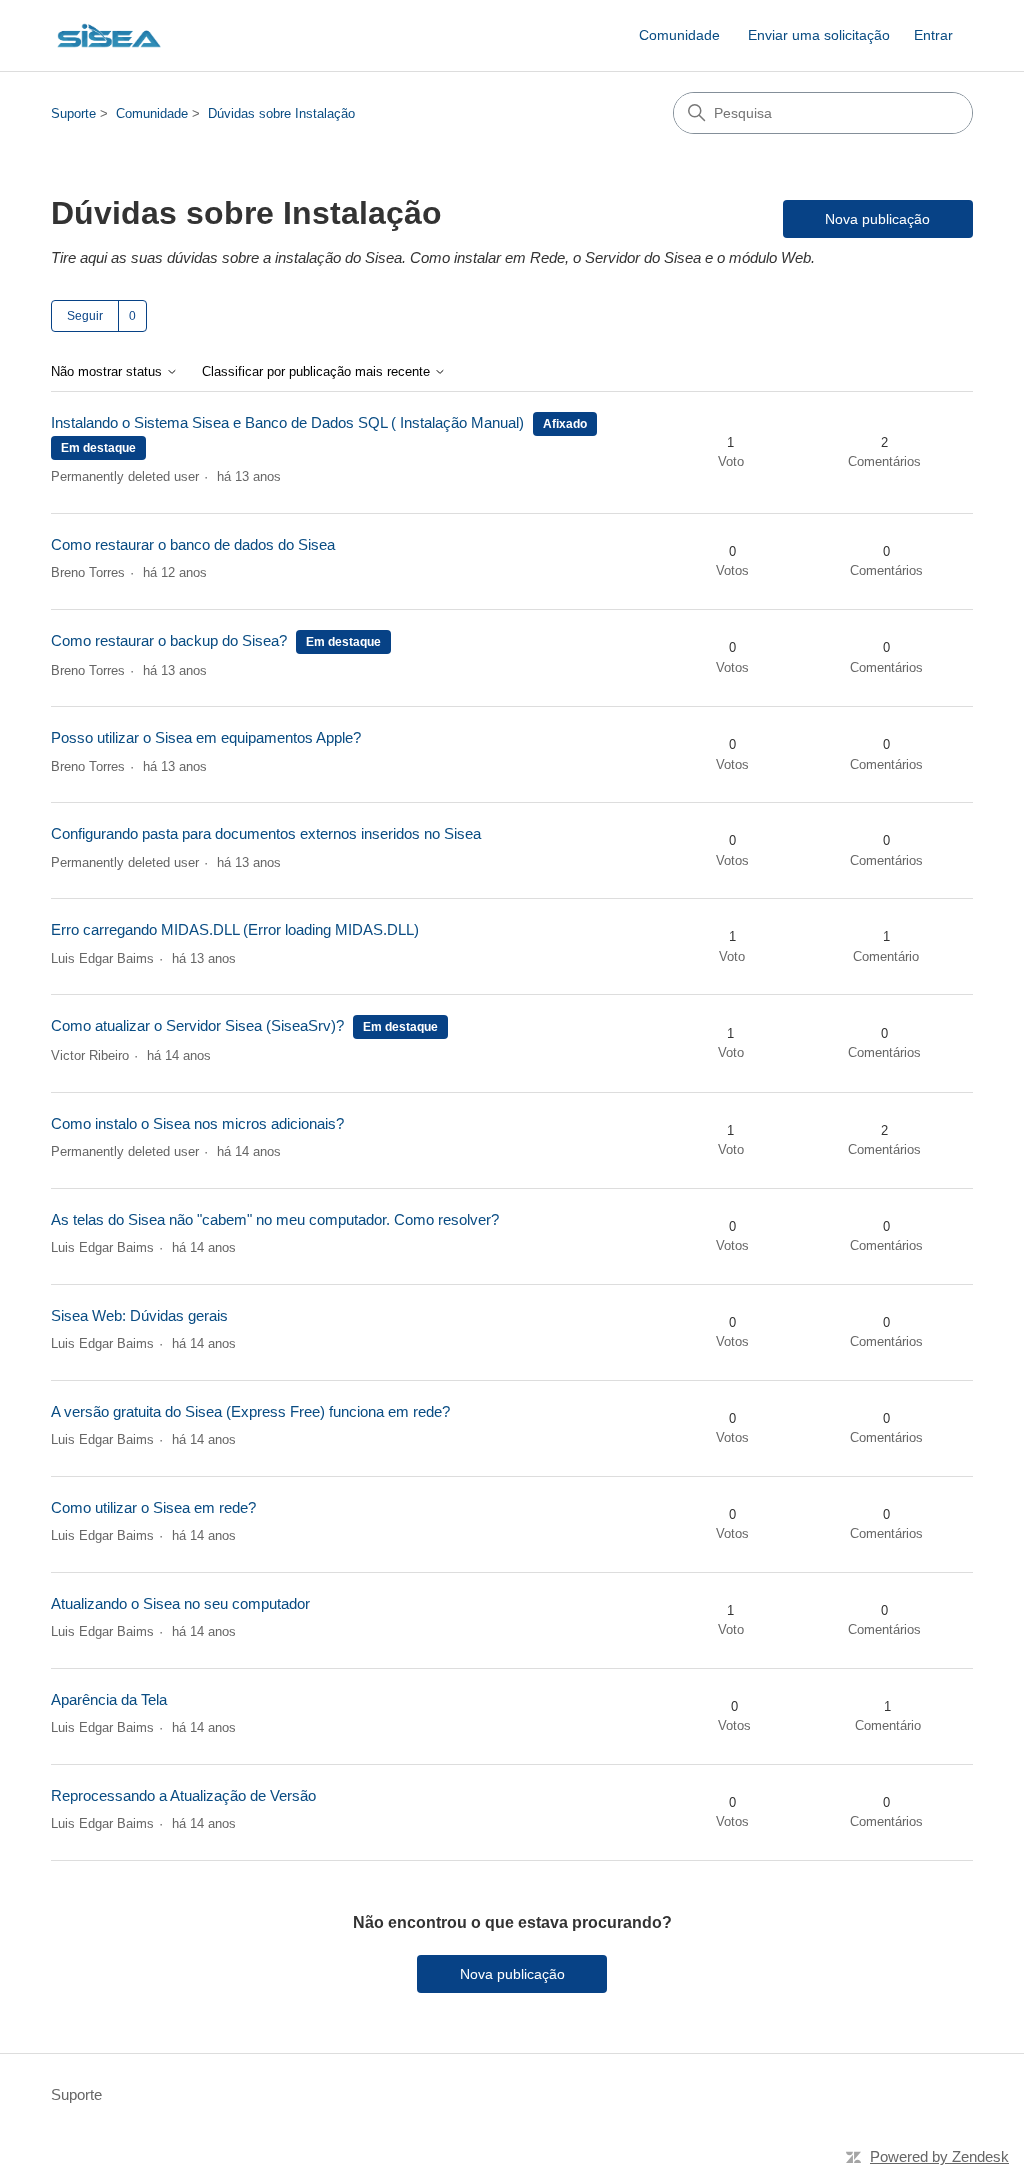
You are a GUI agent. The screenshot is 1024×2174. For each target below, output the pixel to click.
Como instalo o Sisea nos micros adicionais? (197, 1123)
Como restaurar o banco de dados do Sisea (193, 544)
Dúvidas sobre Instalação (281, 113)
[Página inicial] (109, 35)
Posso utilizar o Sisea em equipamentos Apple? (206, 737)
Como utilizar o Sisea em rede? (153, 1507)
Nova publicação (877, 219)
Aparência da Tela (109, 1699)
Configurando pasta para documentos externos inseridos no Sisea (266, 833)
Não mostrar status (108, 372)
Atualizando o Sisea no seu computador (180, 1603)
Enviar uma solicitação (819, 35)
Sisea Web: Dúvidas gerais (139, 1315)
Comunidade (679, 35)
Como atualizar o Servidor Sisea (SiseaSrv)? (197, 1025)
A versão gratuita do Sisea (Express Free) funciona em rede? (250, 1411)
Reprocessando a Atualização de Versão (183, 1795)
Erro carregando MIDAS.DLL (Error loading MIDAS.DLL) (235, 929)
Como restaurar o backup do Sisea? (169, 640)
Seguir (85, 316)
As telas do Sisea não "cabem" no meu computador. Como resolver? (275, 1219)
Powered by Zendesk (939, 2156)
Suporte (73, 113)
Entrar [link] (933, 35)
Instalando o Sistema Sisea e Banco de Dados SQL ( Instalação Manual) (287, 422)
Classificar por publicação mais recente (318, 372)
